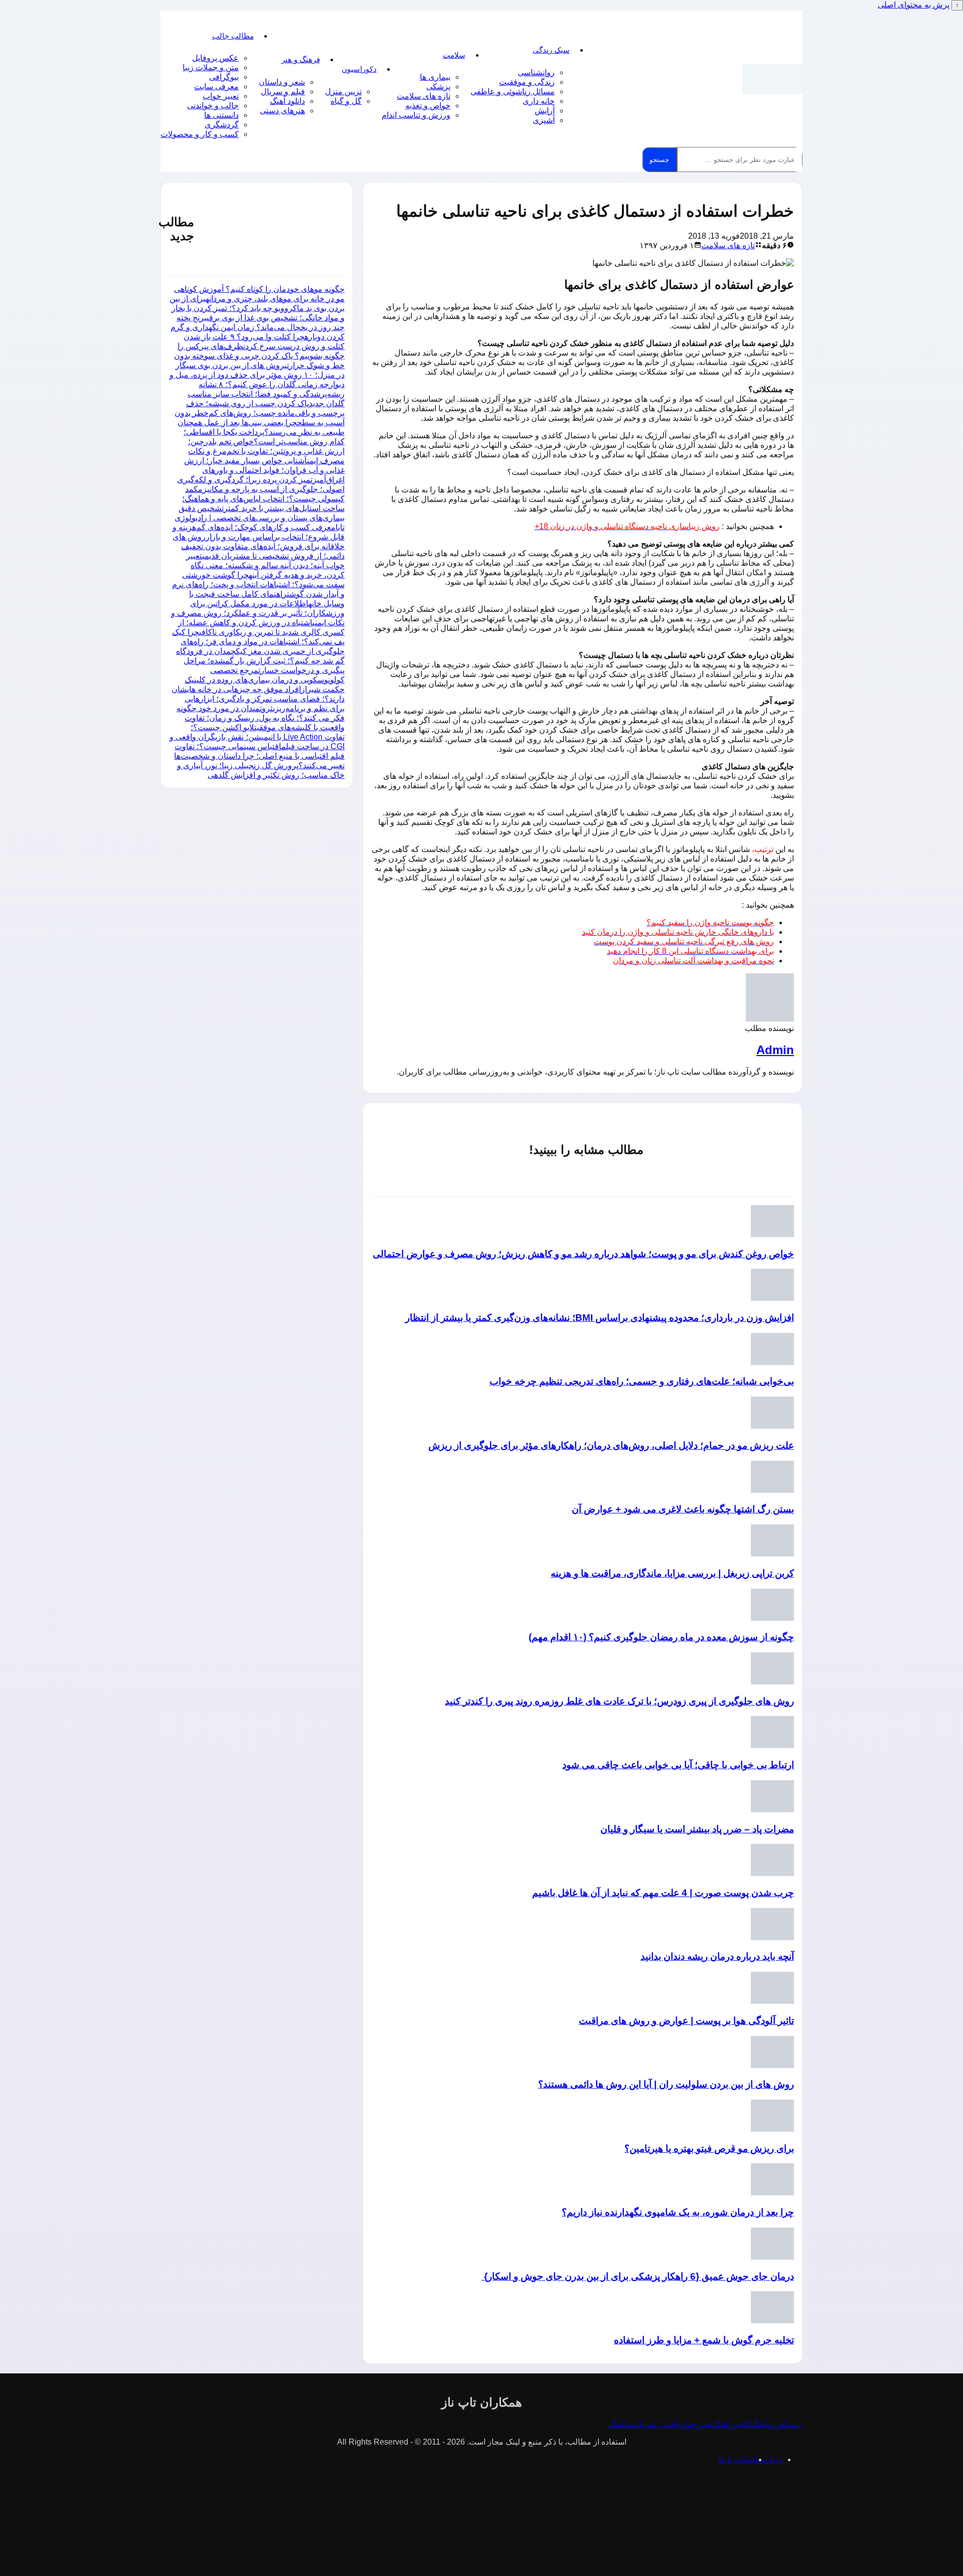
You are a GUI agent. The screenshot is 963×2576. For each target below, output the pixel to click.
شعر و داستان (282, 82)
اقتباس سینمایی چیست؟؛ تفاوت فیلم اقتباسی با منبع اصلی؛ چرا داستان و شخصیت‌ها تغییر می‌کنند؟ (259, 756)
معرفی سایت (216, 87)
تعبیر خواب (221, 96)
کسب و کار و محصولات (200, 134)
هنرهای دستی (282, 111)
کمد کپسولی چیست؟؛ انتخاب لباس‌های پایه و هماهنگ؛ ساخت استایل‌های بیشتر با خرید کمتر (263, 499)
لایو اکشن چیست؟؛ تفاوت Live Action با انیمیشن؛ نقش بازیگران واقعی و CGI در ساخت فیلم (257, 737)
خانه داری (539, 101)
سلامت (454, 55)
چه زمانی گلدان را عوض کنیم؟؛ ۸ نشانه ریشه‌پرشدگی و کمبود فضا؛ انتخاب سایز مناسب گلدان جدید (266, 394)
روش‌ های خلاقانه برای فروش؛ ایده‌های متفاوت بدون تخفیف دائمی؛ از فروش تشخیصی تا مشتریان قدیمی (259, 546)
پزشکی (438, 87)
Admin (775, 1050)
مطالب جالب (233, 36)
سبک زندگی (551, 50)
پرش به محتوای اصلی (914, 5)
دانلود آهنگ (287, 101)
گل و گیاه (346, 101)
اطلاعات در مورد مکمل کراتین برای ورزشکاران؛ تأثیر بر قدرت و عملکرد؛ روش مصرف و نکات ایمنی (258, 613)
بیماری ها (435, 77)
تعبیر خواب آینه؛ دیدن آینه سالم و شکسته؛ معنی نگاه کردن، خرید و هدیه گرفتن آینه (265, 565)
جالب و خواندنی (213, 106)
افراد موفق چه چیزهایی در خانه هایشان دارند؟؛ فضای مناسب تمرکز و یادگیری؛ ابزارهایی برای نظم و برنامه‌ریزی (258, 699)
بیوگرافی (224, 77)
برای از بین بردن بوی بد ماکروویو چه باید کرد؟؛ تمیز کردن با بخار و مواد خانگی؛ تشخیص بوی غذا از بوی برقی (257, 308)
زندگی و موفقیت (527, 82)
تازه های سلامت (424, 96)
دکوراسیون (359, 69)
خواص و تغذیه (428, 106)
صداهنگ (622, 2424)
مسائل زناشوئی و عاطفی (513, 92)
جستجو (659, 160)
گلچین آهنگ (733, 2424)
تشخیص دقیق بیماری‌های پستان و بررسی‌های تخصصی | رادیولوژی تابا (260, 518)
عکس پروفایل (215, 58)
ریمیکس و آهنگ (777, 2424)
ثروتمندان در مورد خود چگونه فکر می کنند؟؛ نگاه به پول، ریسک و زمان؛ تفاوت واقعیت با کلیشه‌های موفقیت (261, 718)
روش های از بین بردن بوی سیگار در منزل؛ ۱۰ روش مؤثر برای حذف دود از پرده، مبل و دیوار (257, 375)
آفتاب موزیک (657, 2424)
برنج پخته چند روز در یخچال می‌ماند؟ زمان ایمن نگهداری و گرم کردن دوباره (258, 327)
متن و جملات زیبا (211, 67)
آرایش (545, 111)
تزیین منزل (343, 92)
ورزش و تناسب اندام (416, 115)
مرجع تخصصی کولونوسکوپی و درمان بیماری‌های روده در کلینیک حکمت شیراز (265, 680)
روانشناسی (536, 72)
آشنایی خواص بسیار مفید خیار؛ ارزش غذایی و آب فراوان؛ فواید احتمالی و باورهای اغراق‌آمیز (264, 470)
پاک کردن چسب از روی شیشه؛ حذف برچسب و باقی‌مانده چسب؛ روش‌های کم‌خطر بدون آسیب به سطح (260, 413)
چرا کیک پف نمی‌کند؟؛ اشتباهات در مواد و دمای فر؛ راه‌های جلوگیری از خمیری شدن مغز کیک (258, 642)
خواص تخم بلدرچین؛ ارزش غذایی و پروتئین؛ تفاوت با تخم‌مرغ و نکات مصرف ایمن (266, 451)
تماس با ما (736, 2459)
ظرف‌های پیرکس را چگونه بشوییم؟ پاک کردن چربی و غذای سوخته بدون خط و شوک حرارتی (259, 356)
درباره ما (768, 2459)
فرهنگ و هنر (301, 59)
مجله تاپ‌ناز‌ (772, 79)
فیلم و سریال (283, 92)
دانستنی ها (221, 115)
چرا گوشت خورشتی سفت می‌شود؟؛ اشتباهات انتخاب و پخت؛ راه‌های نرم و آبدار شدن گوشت (258, 584)
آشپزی (544, 120)
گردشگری (222, 125)
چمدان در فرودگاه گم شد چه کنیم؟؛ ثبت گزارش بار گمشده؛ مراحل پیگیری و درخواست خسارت (260, 661)
